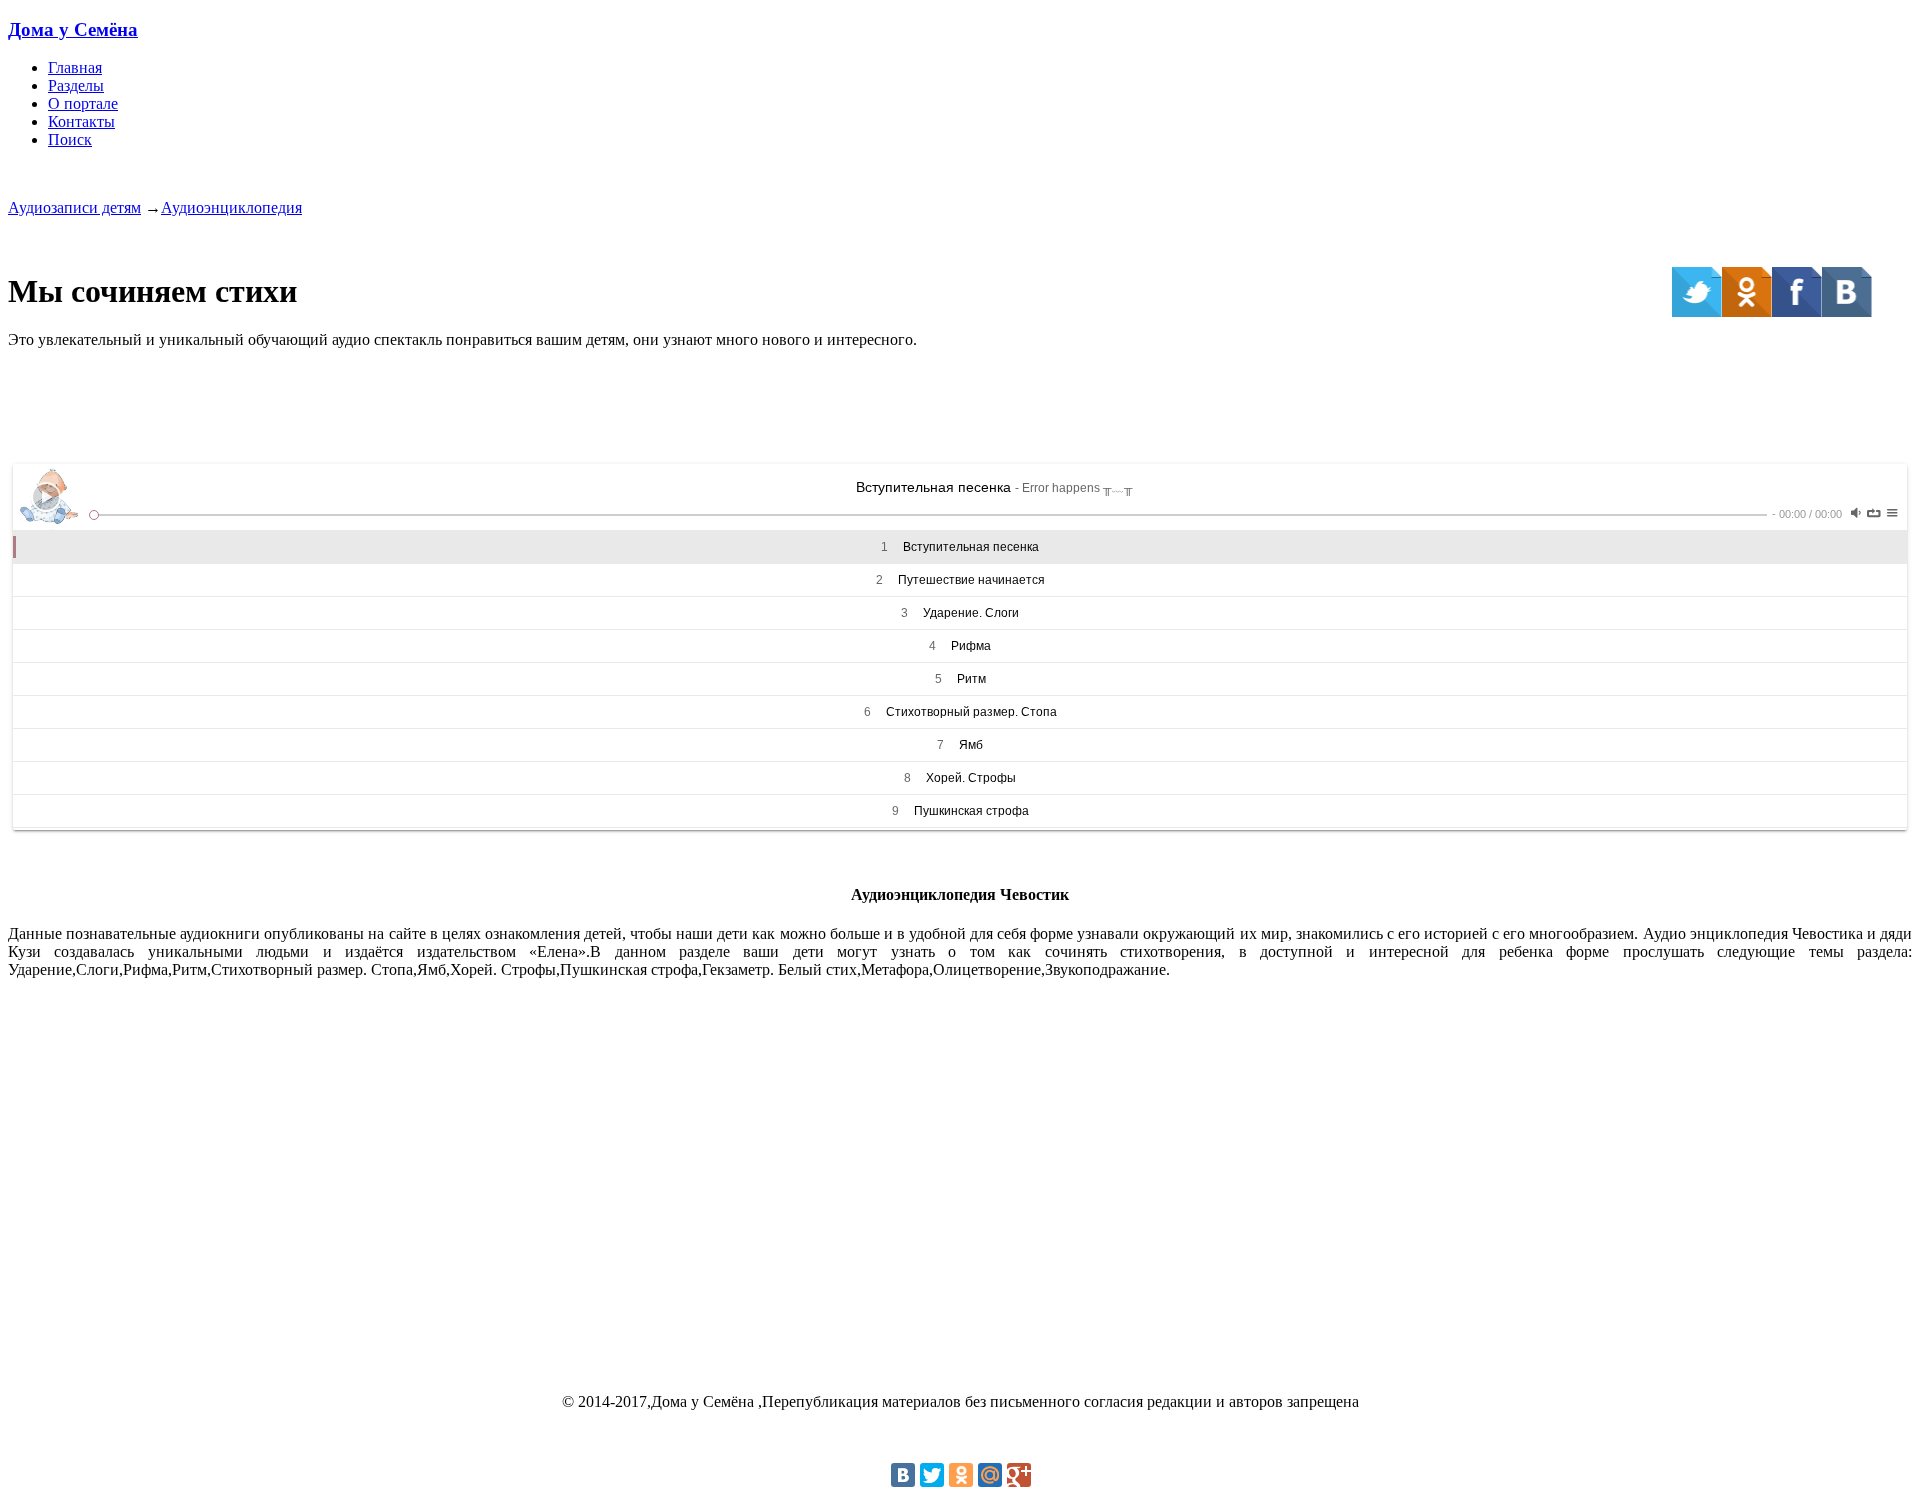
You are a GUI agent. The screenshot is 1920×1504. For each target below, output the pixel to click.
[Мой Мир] (990, 1475)
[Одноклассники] (961, 1475)
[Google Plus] (1019, 1475)
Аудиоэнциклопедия (231, 207)
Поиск (70, 139)
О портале (83, 103)
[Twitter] (932, 1475)
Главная (75, 67)
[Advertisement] (960, 410)
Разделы (76, 85)
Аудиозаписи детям (74, 207)
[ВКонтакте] (903, 1475)
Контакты (81, 121)
